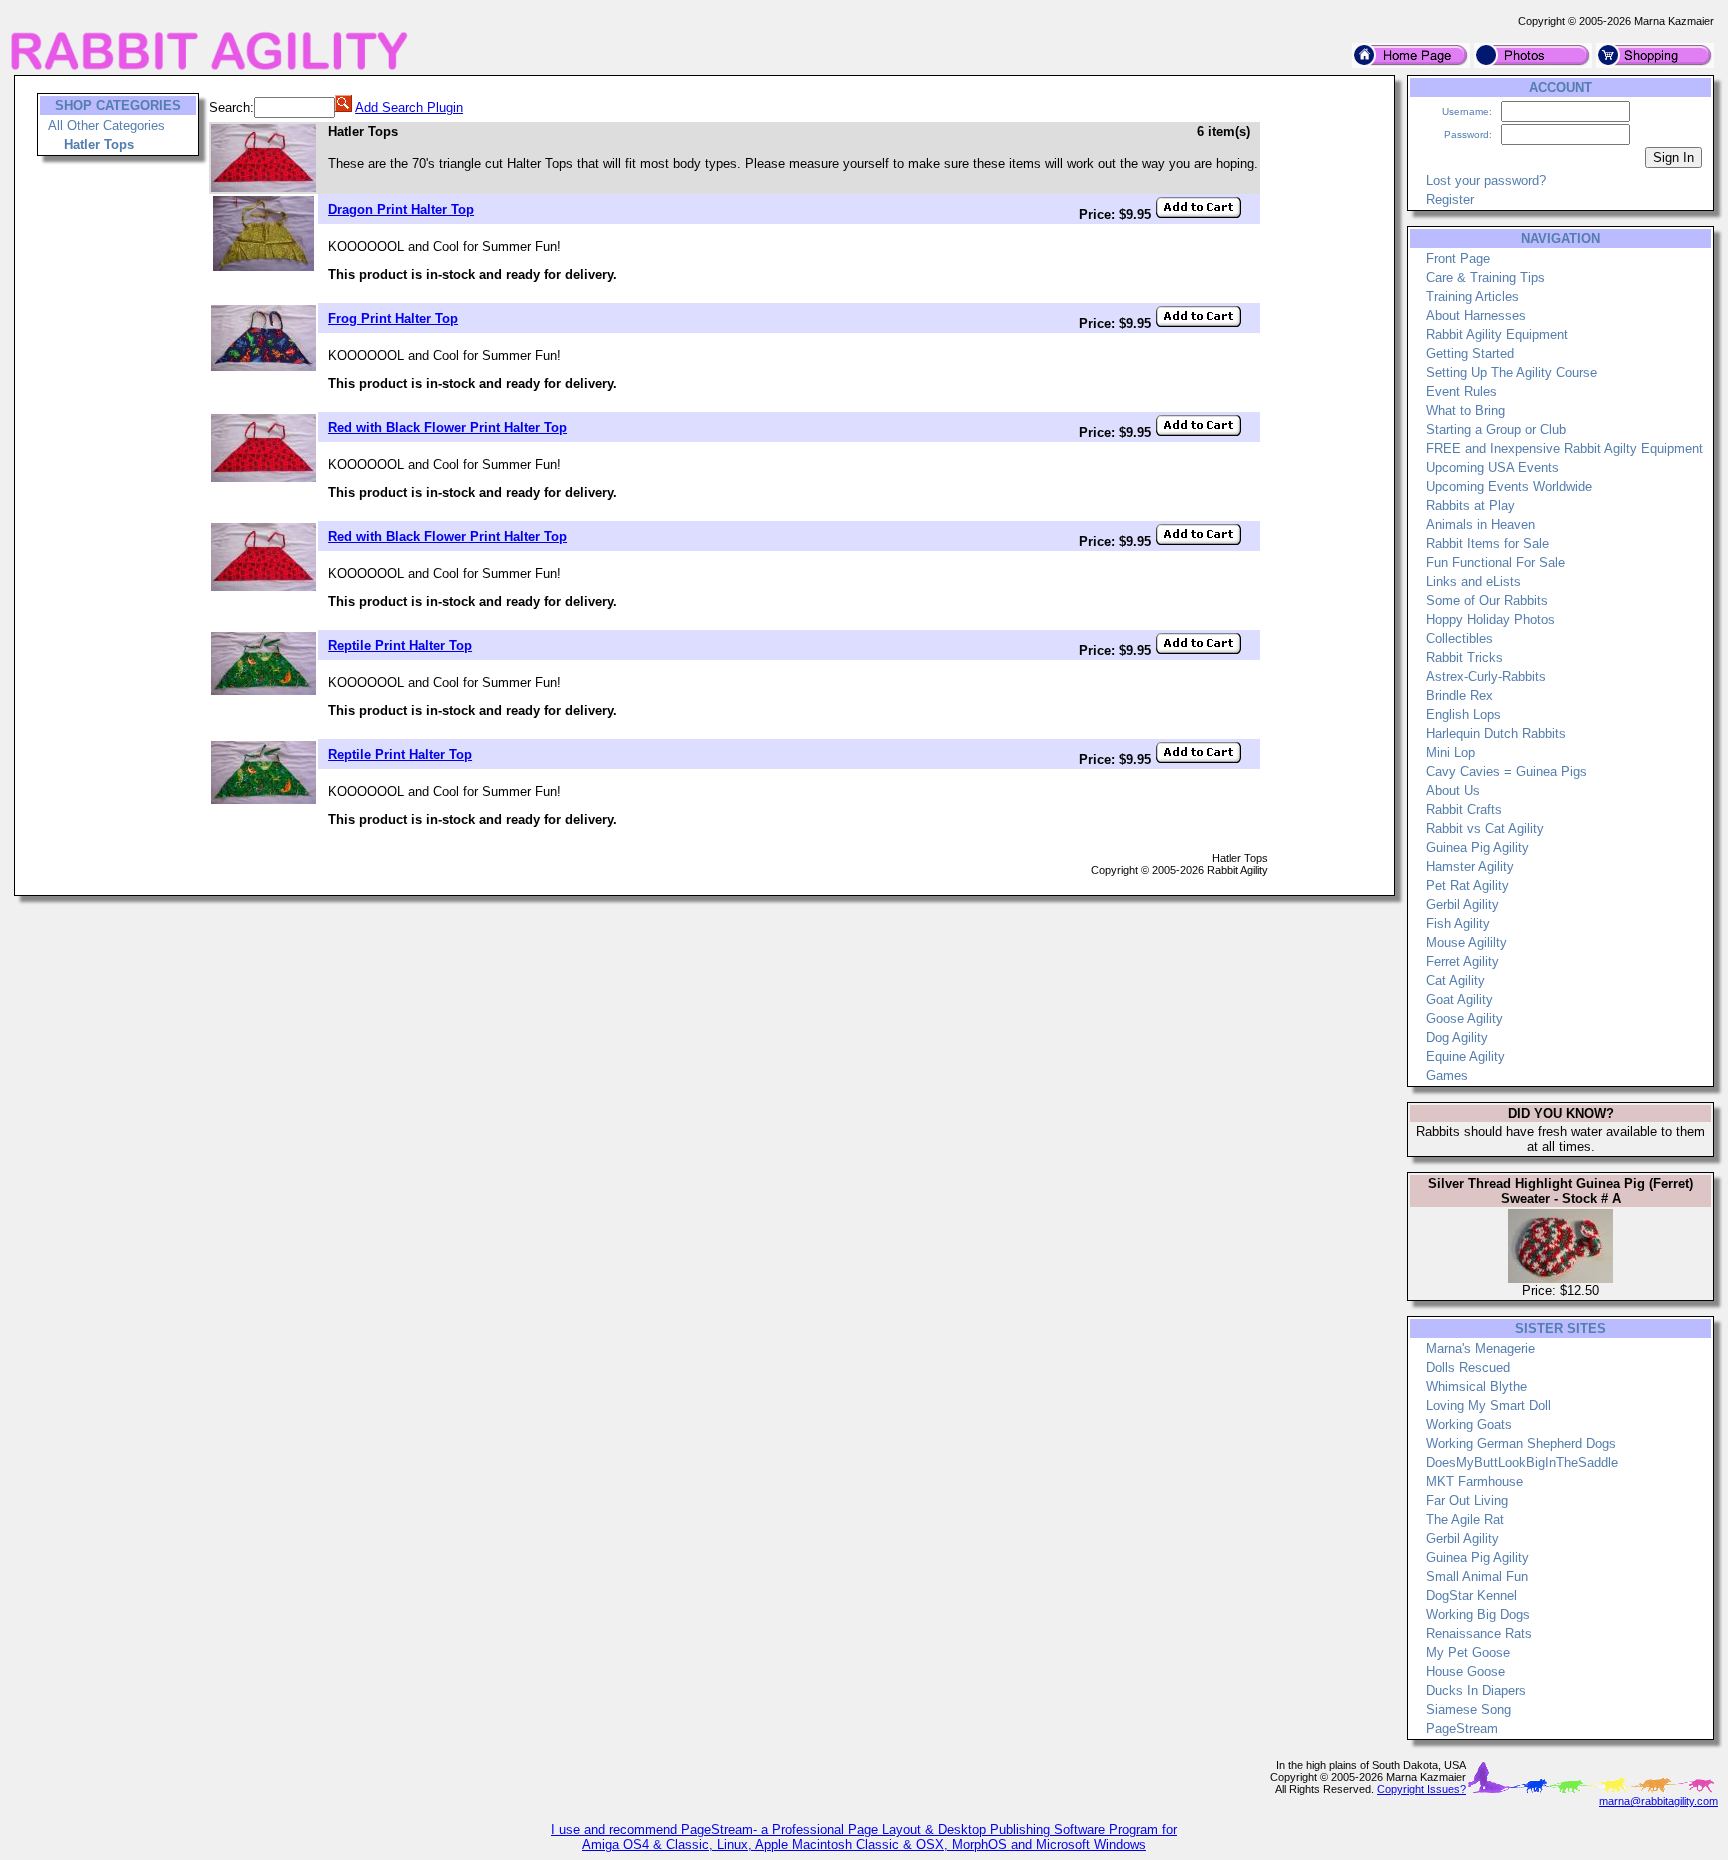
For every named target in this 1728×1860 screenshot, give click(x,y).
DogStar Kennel (1471, 1595)
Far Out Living (1467, 1500)
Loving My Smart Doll (1488, 1405)
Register (1450, 199)
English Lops (1463, 714)
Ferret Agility (1462, 961)
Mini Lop (1450, 752)
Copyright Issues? (1421, 1789)
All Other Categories (106, 125)
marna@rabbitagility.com (1658, 1801)
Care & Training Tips (1485, 277)
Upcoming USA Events (1492, 467)
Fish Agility (1458, 923)
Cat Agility (1455, 980)
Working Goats (1469, 1424)
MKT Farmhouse (1474, 1481)
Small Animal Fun (1477, 1576)
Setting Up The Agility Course (1511, 372)
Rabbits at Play (1470, 505)
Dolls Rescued (1468, 1367)
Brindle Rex (1459, 695)
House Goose (1465, 1671)
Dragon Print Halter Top (401, 209)
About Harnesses (1476, 315)
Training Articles (1472, 296)
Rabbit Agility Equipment (1497, 334)
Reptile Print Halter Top (400, 645)
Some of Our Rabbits (1487, 600)
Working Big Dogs (1478, 1614)
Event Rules (1461, 391)
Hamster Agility (1470, 866)
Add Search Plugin (409, 107)
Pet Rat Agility (1467, 885)
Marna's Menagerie (1480, 1348)
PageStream (1462, 1728)
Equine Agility (1465, 1056)
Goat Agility (1459, 999)
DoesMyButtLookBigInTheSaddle (1522, 1462)
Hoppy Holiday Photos (1490, 619)
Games (1447, 1075)
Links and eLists (1473, 581)
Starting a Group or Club (1496, 429)
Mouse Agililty (1466, 942)
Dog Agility (1457, 1037)
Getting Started (1470, 353)
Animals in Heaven (1480, 524)
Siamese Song (1468, 1709)
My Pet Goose (1468, 1652)
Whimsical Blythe (1476, 1386)
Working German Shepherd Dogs (1521, 1443)
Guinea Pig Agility (1477, 847)
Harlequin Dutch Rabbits (1496, 733)
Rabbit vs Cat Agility (1485, 828)
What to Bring (1465, 410)
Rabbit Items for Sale (1487, 543)
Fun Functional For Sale (1495, 562)
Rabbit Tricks (1464, 657)
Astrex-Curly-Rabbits (1486, 676)
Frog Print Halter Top (393, 318)
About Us (1453, 790)
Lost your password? (1486, 180)
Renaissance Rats (1479, 1633)
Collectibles (1459, 638)
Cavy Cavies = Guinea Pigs (1506, 771)
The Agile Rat (1465, 1519)
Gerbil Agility (1462, 904)
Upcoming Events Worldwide (1509, 486)
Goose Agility (1464, 1018)
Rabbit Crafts (1464, 809)
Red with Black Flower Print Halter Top (447, 427)
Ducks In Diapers (1476, 1690)
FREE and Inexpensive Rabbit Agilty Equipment (1564, 448)
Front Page (1458, 258)
